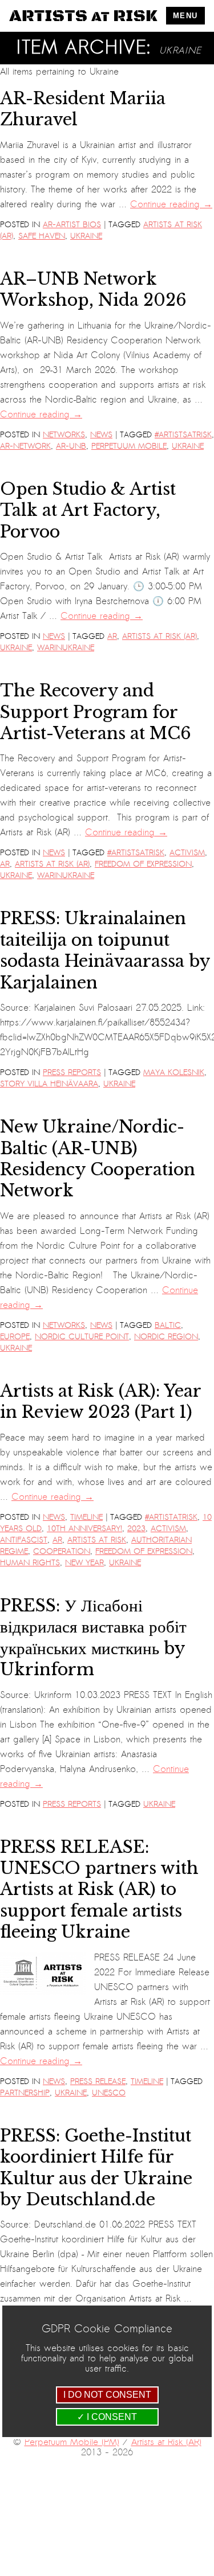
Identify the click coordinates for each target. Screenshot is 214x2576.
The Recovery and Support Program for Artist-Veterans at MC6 (96, 712)
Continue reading (171, 204)
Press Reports (72, 1072)
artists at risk (97, 1540)
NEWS (101, 435)
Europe (15, 1337)
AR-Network (25, 446)
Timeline (86, 1517)
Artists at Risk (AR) (160, 636)
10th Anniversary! (84, 1529)
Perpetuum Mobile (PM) (72, 2442)
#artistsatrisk (183, 435)
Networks (64, 435)
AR (112, 636)
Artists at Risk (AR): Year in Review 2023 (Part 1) (100, 1402)
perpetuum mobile (129, 446)
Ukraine (86, 236)
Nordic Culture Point (82, 1337)
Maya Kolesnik (174, 1072)
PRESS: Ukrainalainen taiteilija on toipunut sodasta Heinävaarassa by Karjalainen (105, 950)
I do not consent (107, 2395)
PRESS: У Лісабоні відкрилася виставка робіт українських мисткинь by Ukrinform (93, 1638)
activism (187, 853)
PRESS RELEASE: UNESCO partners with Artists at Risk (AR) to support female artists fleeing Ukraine (99, 1890)
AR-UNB (71, 446)
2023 (136, 1529)
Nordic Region (166, 1337)
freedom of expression (143, 864)
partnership (25, 2093)
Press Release (98, 2081)
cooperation (62, 1551)
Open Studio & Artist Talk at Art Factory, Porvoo (88, 510)
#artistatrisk (171, 1517)
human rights (30, 1563)
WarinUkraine (66, 648)
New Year (84, 1563)
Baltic (168, 1325)
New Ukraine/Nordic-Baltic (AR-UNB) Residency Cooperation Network (98, 1159)
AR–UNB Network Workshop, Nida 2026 (93, 290)
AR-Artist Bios (72, 225)
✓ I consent (107, 2417)
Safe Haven (42, 236)
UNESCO (109, 2093)
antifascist (24, 1540)
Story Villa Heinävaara (49, 1084)
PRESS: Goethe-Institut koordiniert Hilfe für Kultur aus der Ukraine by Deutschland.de (96, 2168)
